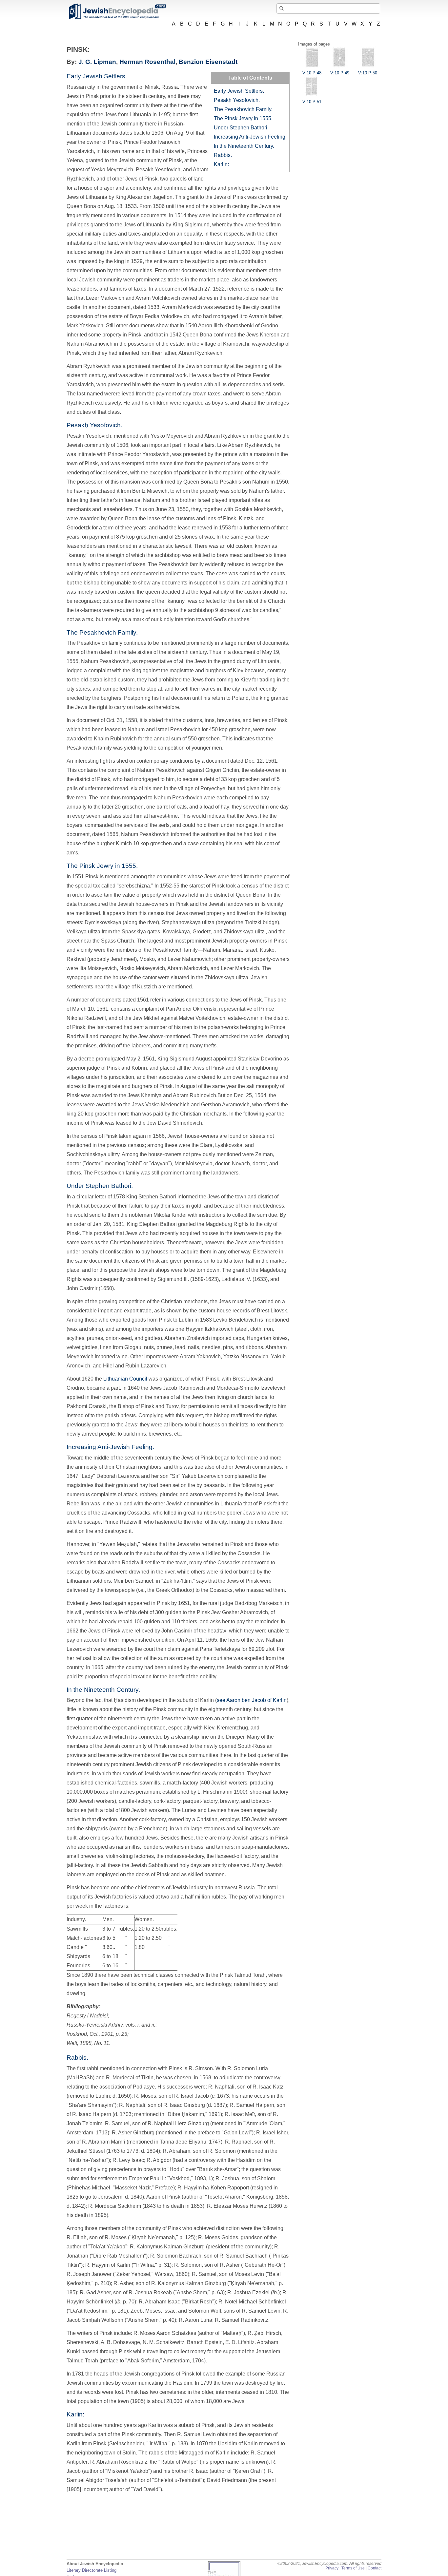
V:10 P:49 (340, 73)
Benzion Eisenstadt (208, 62)
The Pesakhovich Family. (243, 109)
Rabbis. (223, 155)
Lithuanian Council (125, 1379)
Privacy (332, 2568)
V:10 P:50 (368, 73)
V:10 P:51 (312, 102)
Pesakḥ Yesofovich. (237, 100)
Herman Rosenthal (147, 62)
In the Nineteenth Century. (244, 146)
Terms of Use (353, 2568)
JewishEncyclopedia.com (117, 11)
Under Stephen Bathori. (241, 128)
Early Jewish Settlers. (239, 91)
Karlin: (221, 164)
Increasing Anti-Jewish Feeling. (250, 137)
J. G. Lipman (97, 62)
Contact (375, 2568)
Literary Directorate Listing (92, 2570)
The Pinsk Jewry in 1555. (243, 118)
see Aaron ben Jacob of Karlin (252, 1700)
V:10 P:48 (312, 73)
